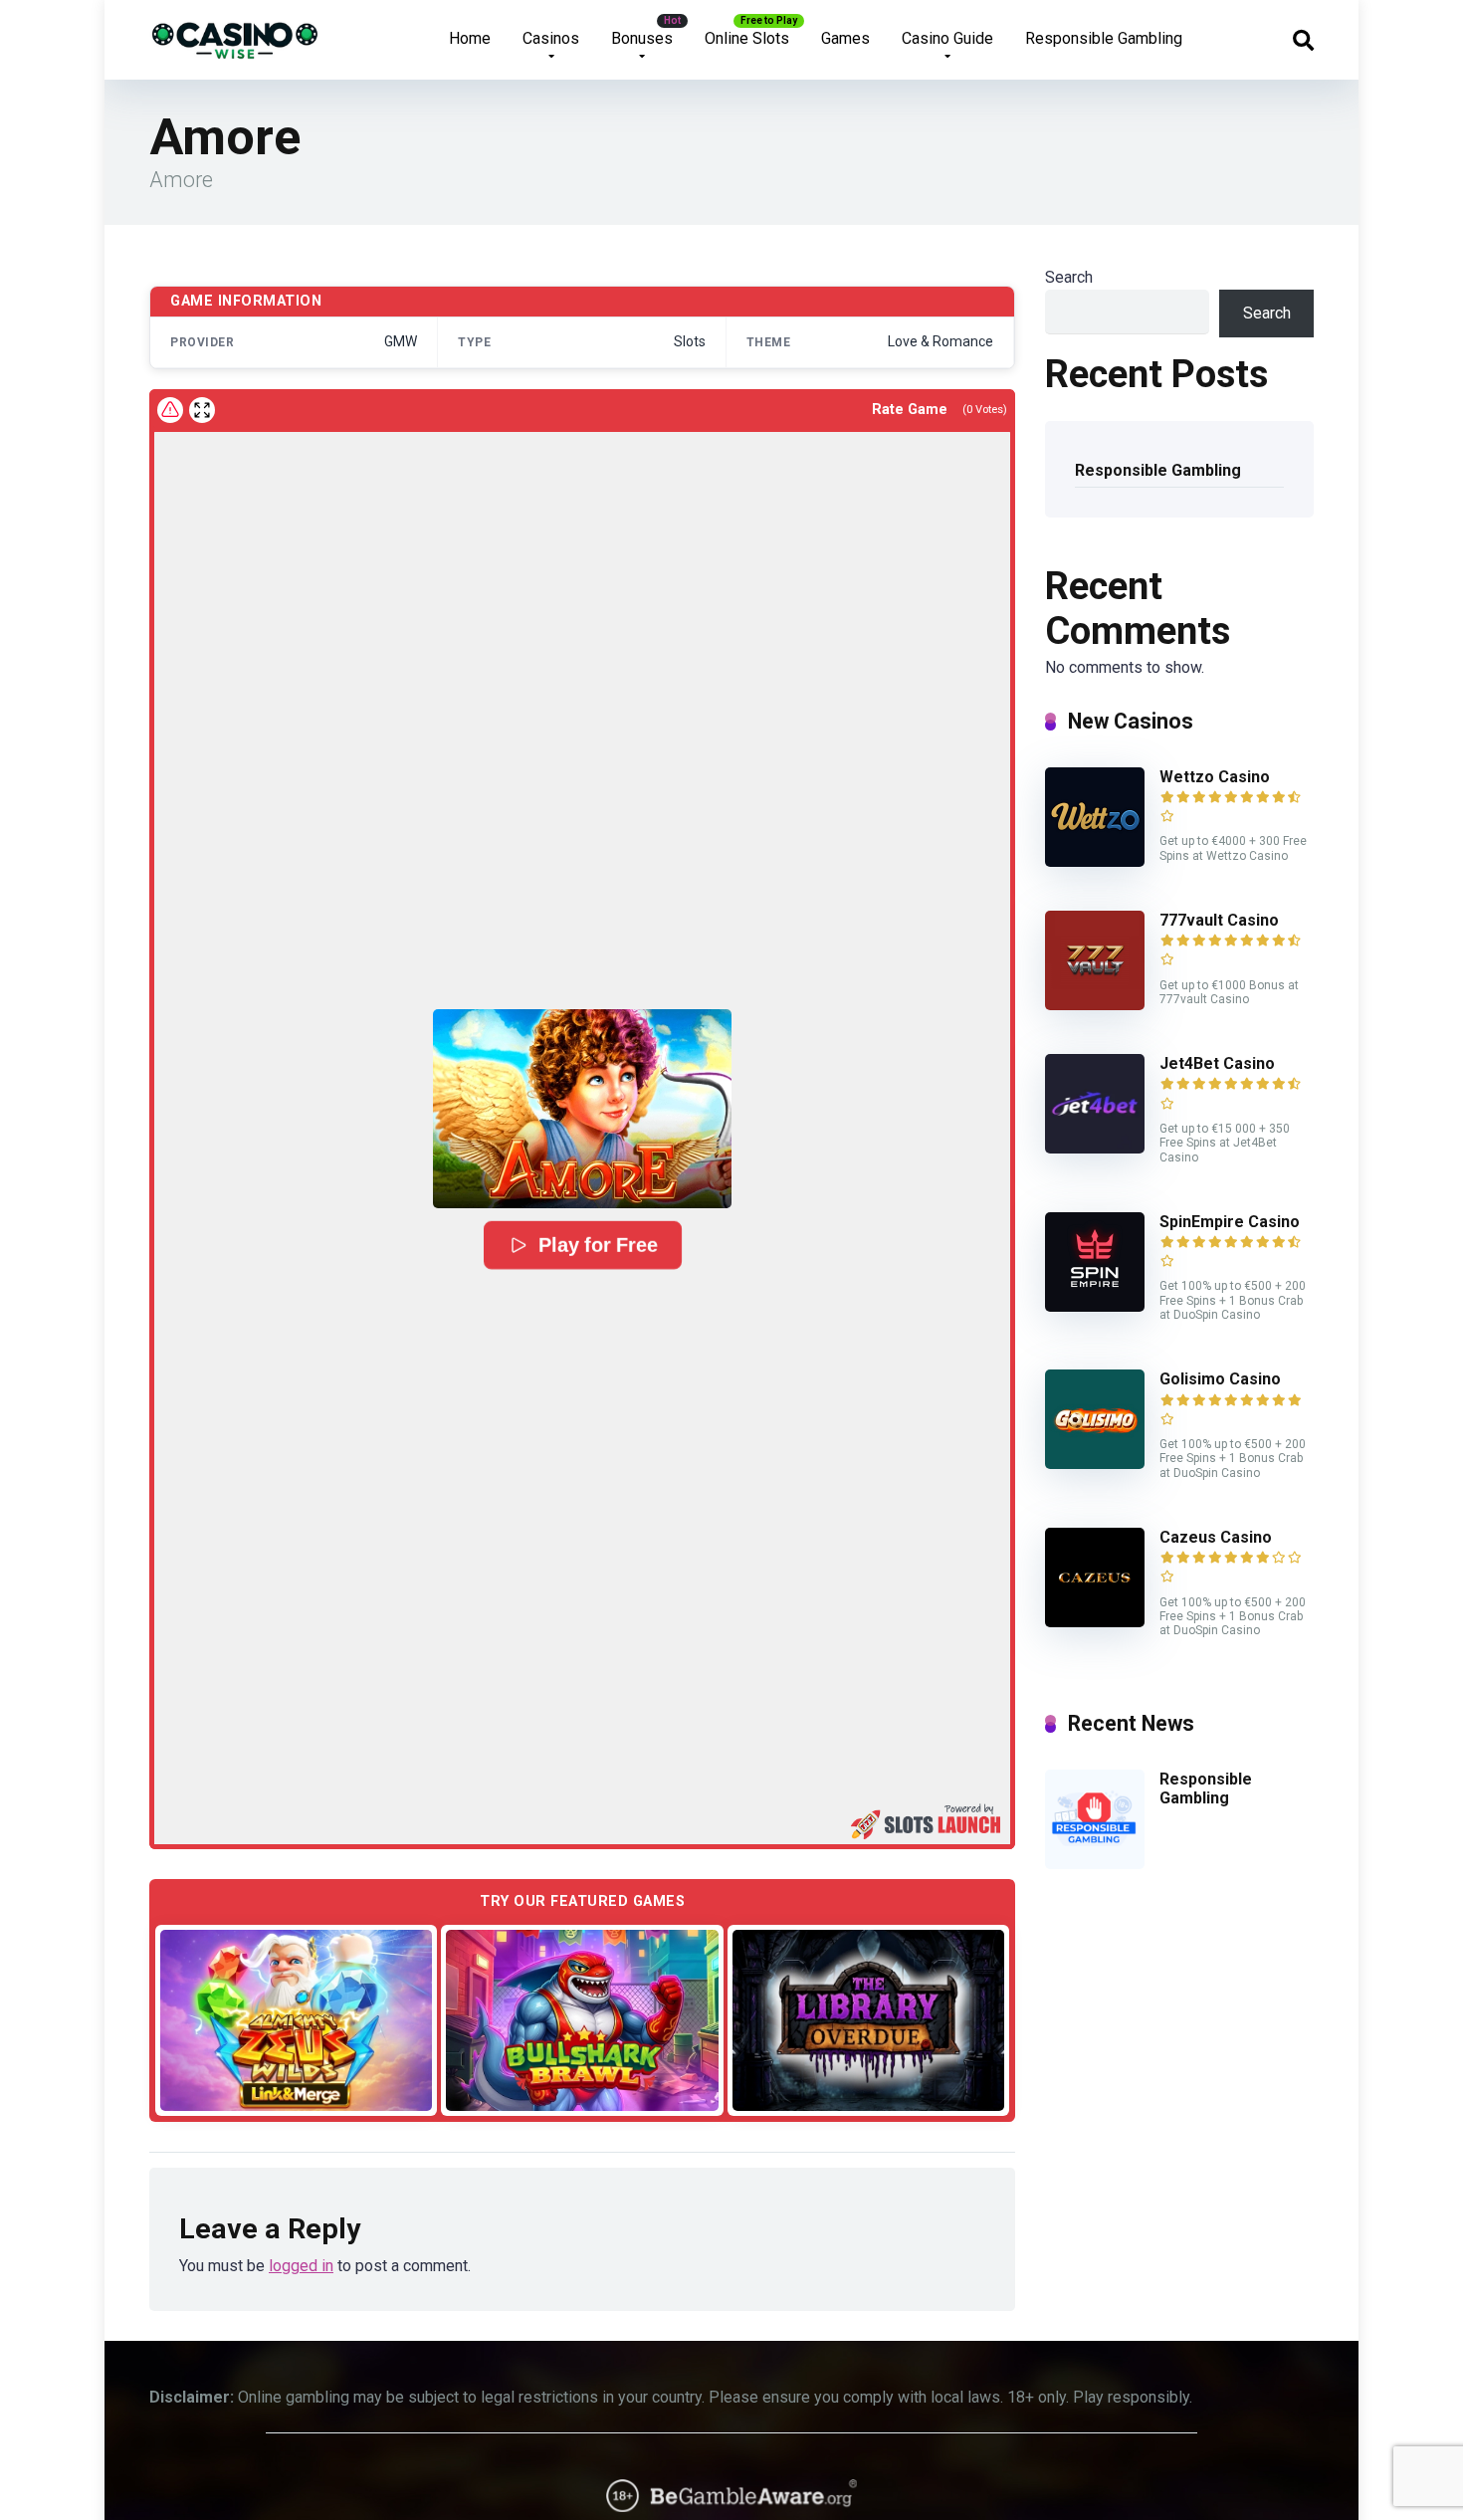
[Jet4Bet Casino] (1095, 1148)
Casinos (551, 38)
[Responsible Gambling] (1095, 1864)
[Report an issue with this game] (170, 410)
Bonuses (642, 38)
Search (1069, 277)
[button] (582, 1109)
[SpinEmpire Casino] (1095, 1306)
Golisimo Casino (1220, 1379)
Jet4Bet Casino (1217, 1063)
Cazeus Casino (1216, 1537)
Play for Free (597, 1245)
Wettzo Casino (1215, 777)
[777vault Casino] (1095, 1005)
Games (845, 38)
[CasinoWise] (235, 32)
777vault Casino (1219, 920)
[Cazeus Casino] (1095, 1622)
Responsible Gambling (1104, 38)
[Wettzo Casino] (1095, 861)
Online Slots (747, 38)
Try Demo (297, 2020)
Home (470, 38)
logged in (301, 2266)
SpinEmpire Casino (1230, 1222)
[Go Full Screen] (202, 410)
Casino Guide (947, 38)
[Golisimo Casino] (1095, 1464)
